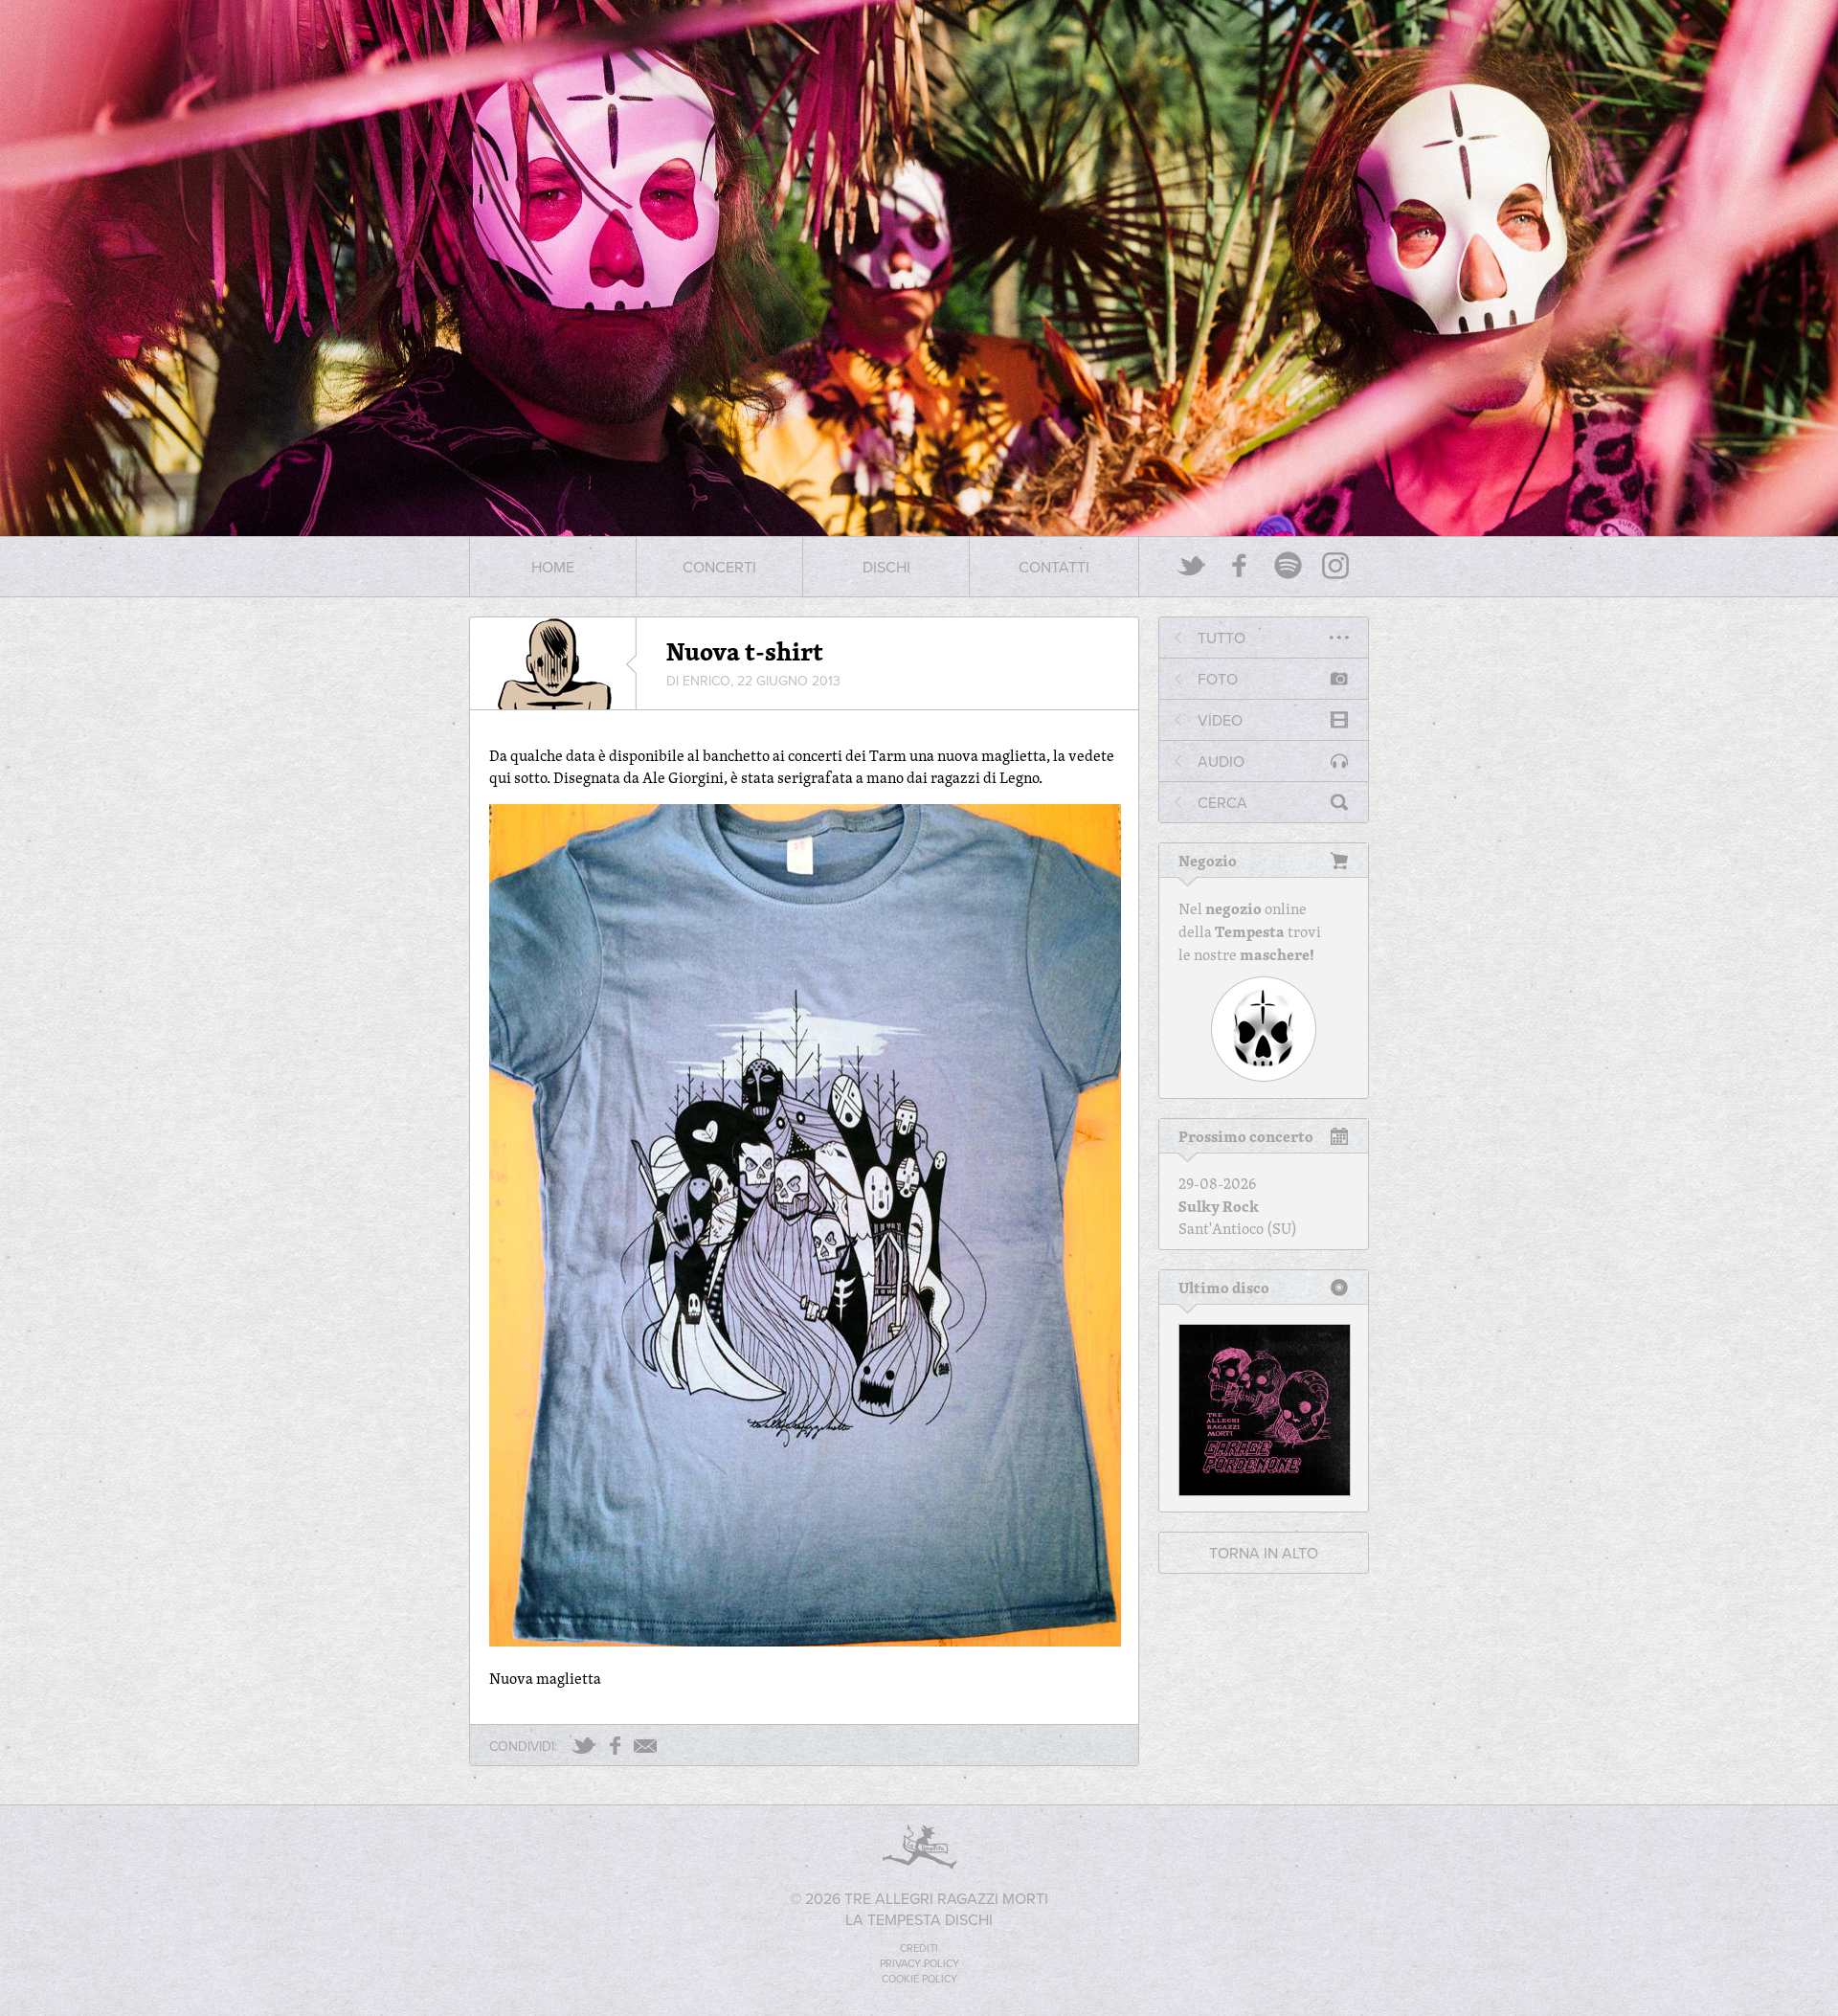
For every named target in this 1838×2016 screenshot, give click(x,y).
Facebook (1240, 565)
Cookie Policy (919, 1979)
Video (1220, 720)
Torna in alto (1264, 1553)
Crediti (919, 1948)
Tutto (1222, 638)
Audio (1221, 761)
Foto (1218, 679)
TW (583, 1746)
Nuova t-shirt (745, 651)
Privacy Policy (919, 1963)
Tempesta (1250, 931)
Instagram (1335, 565)
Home (553, 567)
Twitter (1192, 565)
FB (615, 1746)
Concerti (719, 567)
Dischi (886, 567)
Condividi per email (645, 1746)
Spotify (1288, 565)
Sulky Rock (1219, 1206)
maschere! (1277, 954)
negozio (1233, 908)
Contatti (1054, 567)
